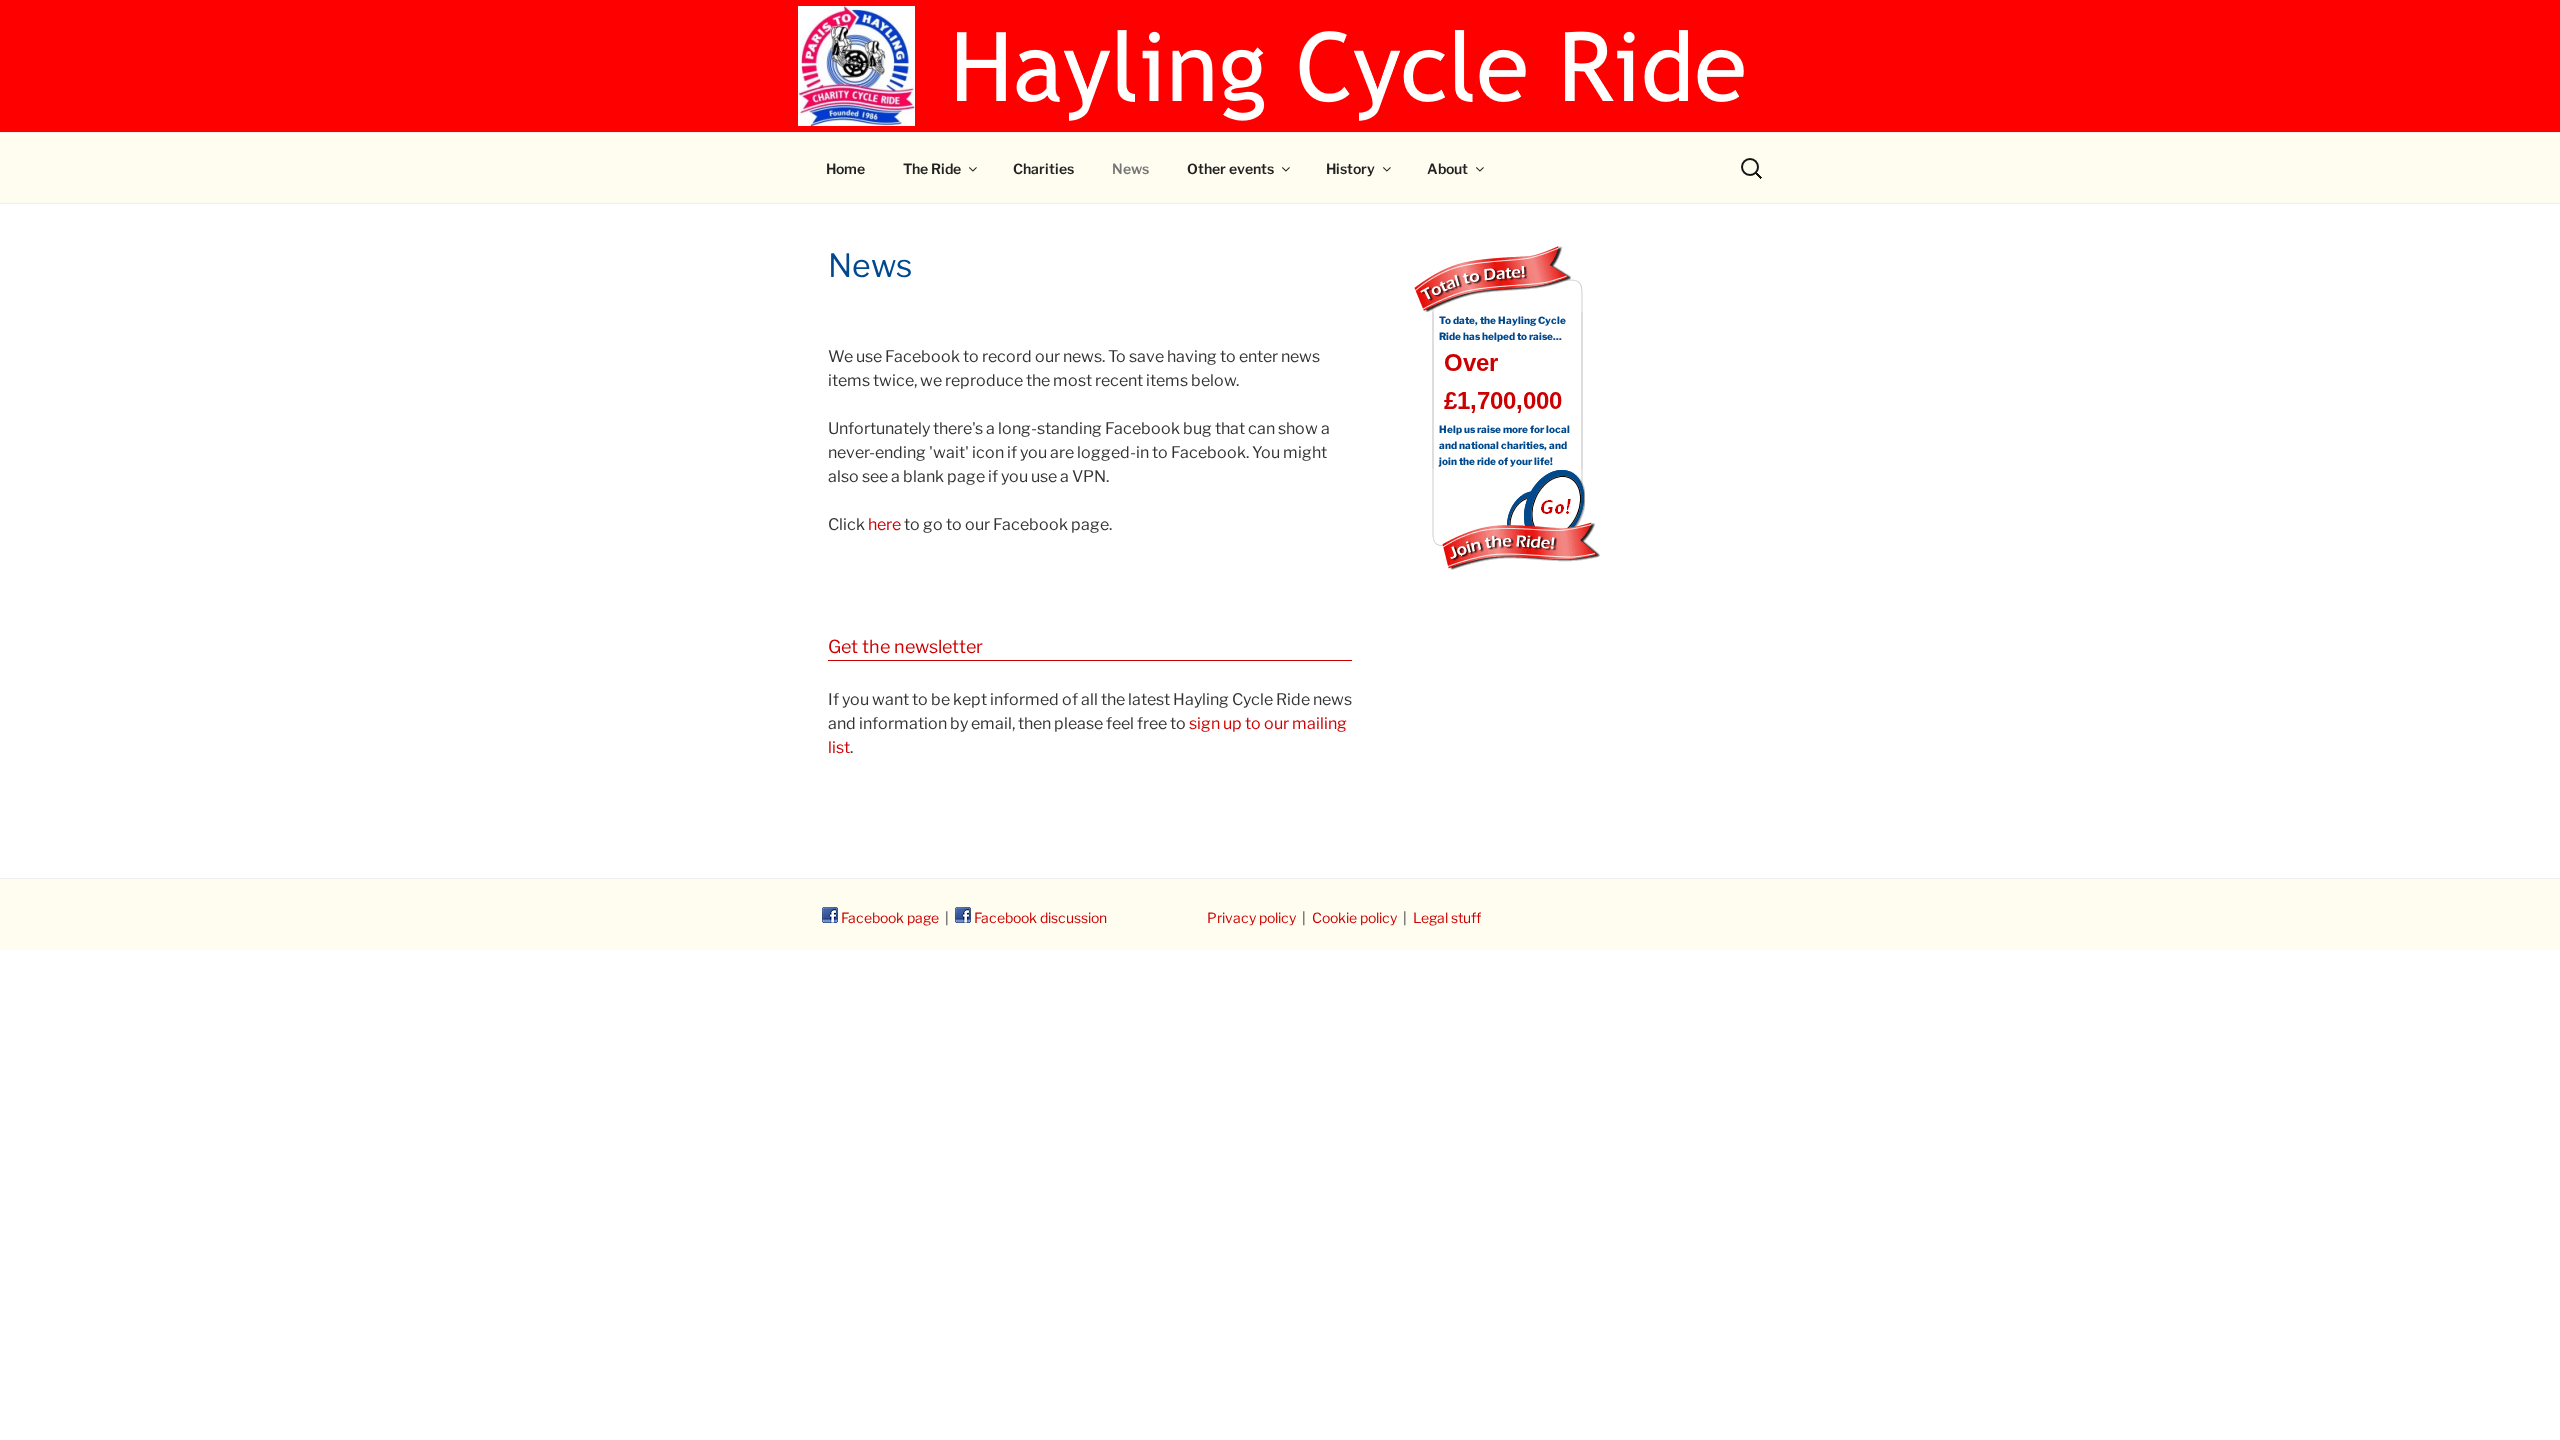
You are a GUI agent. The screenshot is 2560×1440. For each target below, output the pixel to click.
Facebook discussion (1039, 917)
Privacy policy (1251, 917)
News (1130, 168)
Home (845, 168)
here (884, 524)
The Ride (932, 168)
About (1447, 168)
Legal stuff (1447, 917)
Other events (1230, 168)
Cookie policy (1354, 917)
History (1350, 168)
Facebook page (888, 917)
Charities (1043, 168)
